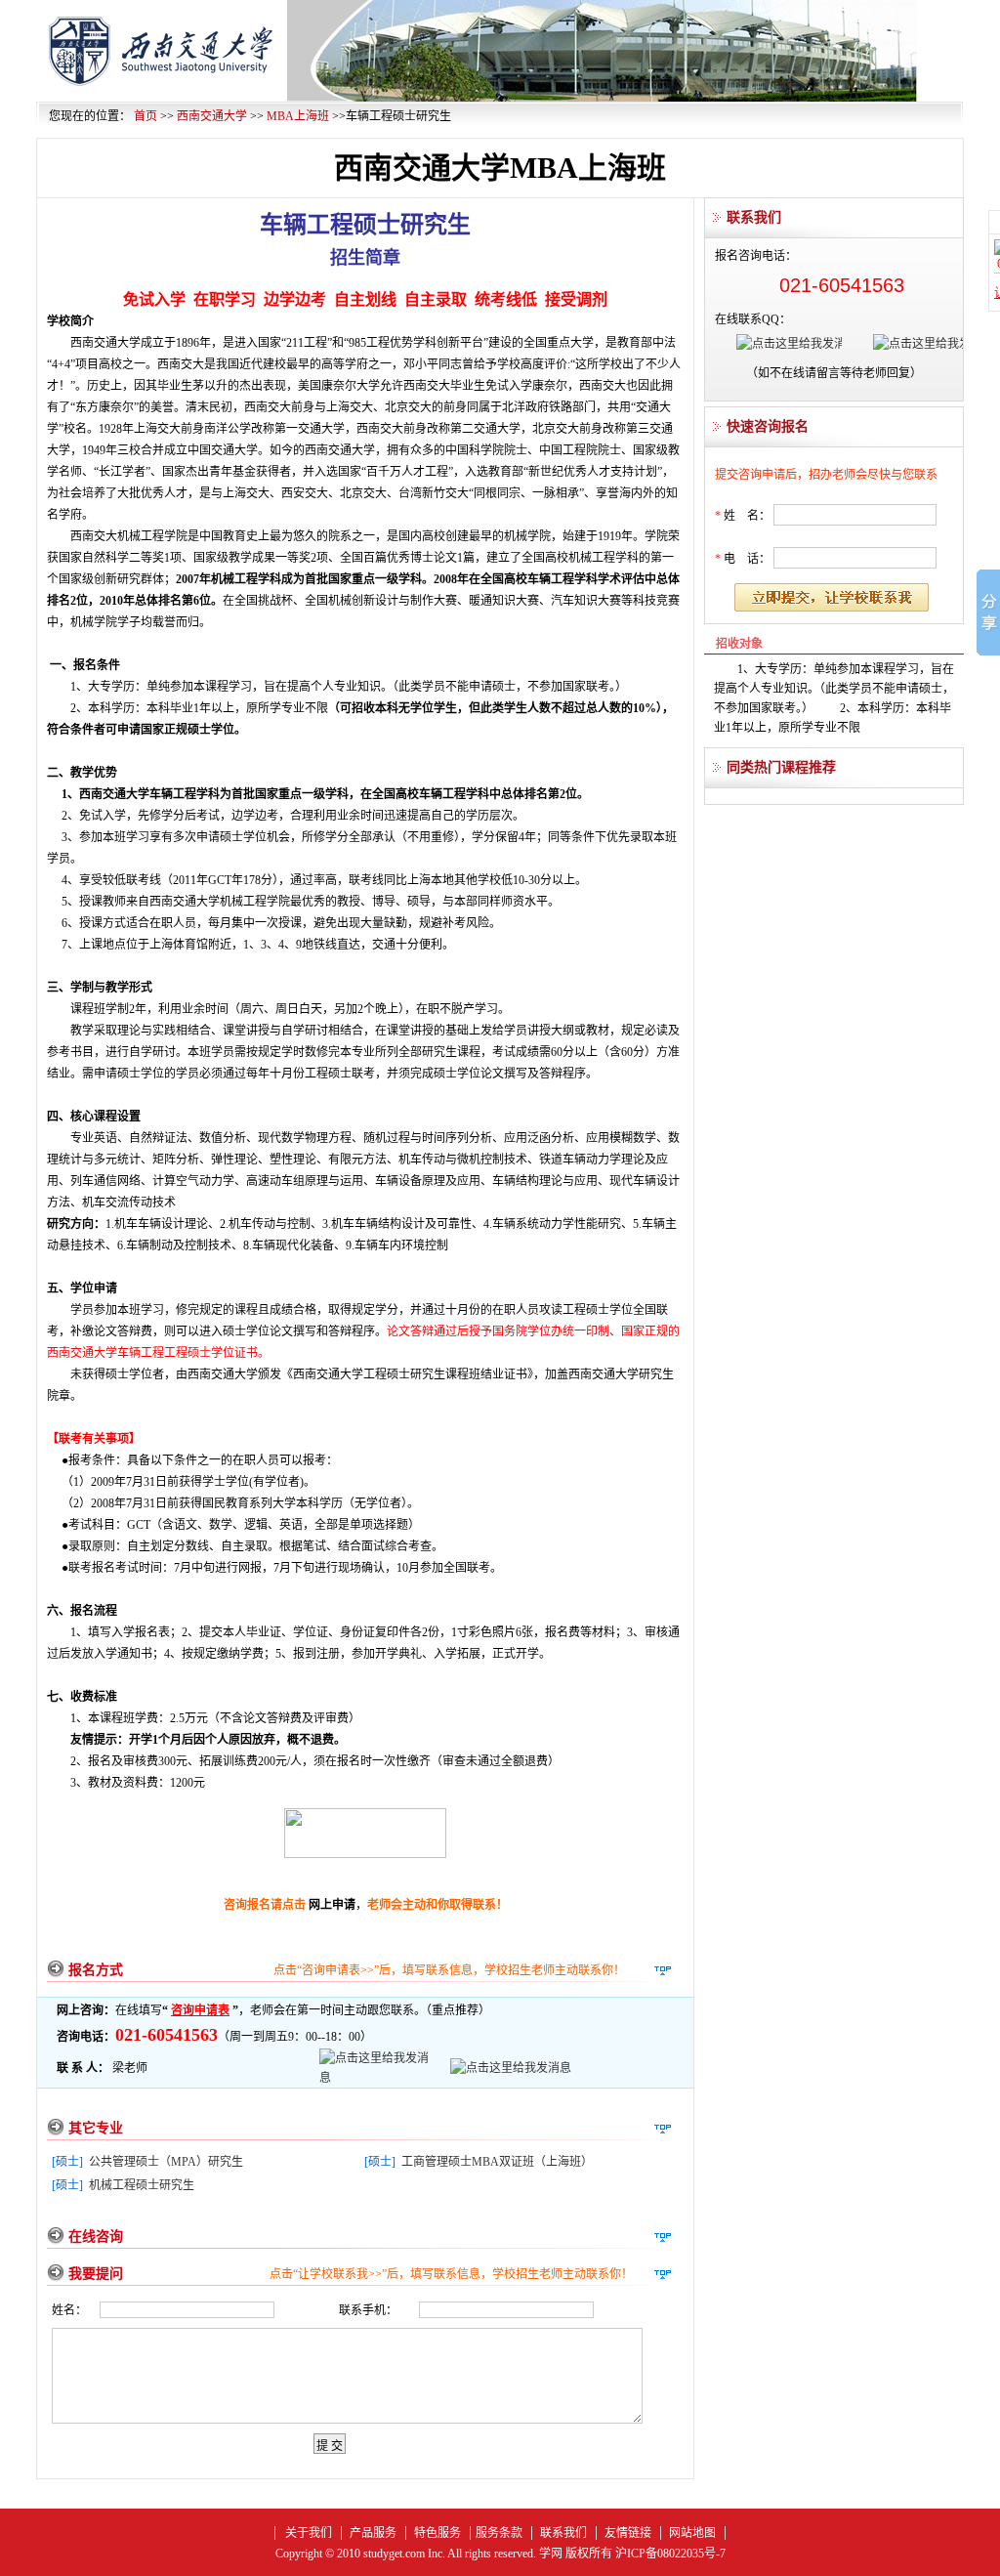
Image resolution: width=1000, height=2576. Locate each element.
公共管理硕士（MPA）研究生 (166, 2162)
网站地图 (692, 2533)
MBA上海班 (298, 116)
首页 (146, 116)
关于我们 (309, 2533)
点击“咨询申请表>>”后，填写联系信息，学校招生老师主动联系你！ (449, 1970)
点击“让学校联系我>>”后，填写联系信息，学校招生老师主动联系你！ (451, 2274)
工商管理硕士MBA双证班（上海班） (497, 2162)
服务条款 (499, 2533)
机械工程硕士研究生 (142, 2185)
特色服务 (437, 2533)
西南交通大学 (212, 116)
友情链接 (628, 2533)
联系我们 (563, 2533)
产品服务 (373, 2533)
